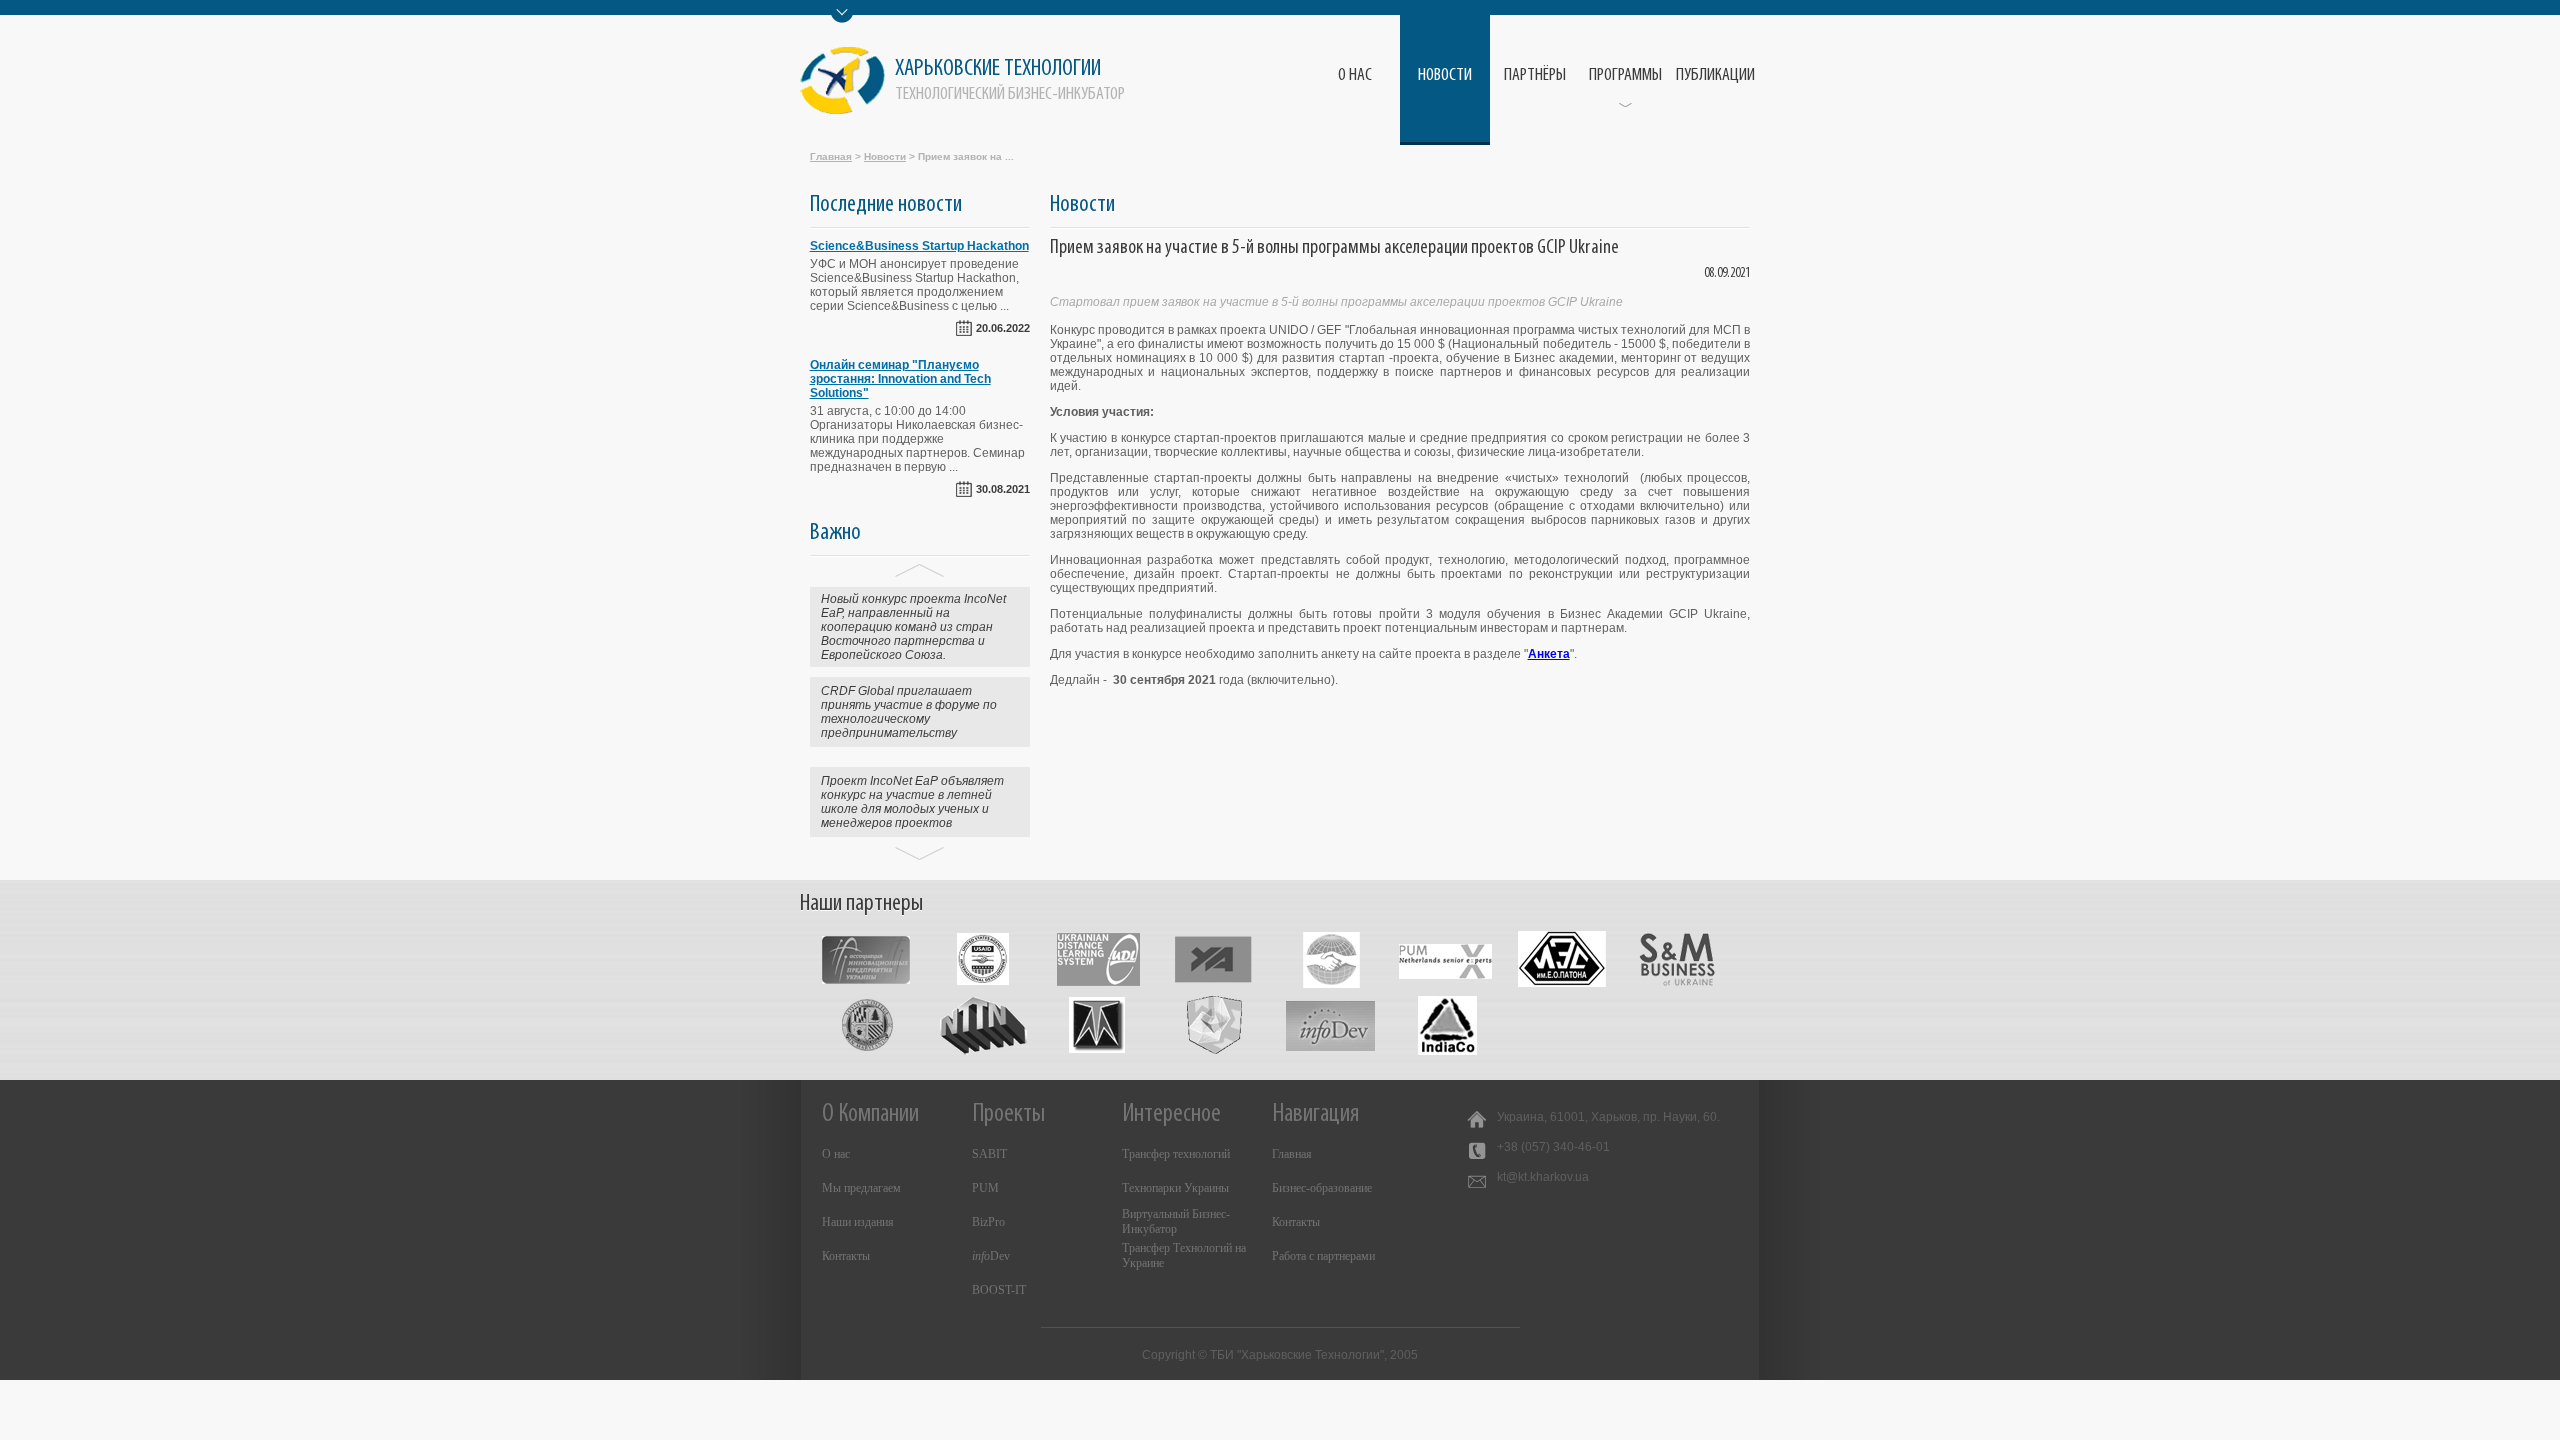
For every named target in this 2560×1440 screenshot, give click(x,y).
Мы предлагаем (861, 1188)
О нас (836, 1154)
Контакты (846, 1256)
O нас (1355, 76)
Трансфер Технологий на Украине (1184, 1255)
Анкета (1549, 654)
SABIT (989, 1154)
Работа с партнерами (1323, 1256)
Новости (1445, 76)
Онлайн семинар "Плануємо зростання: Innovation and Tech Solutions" (900, 379)
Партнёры (1535, 76)
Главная (831, 156)
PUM (985, 1188)
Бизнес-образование (1322, 1188)
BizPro (988, 1222)
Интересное (1171, 1114)
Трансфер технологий (1176, 1154)
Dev (991, 1256)
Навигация (1315, 1114)
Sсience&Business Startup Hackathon (919, 246)
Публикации (1715, 76)
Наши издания (858, 1222)
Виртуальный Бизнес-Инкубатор (1176, 1221)
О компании (870, 1114)
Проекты (1008, 1114)
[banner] (967, 80)
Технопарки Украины (1175, 1188)
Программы (1625, 76)
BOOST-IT (999, 1290)
